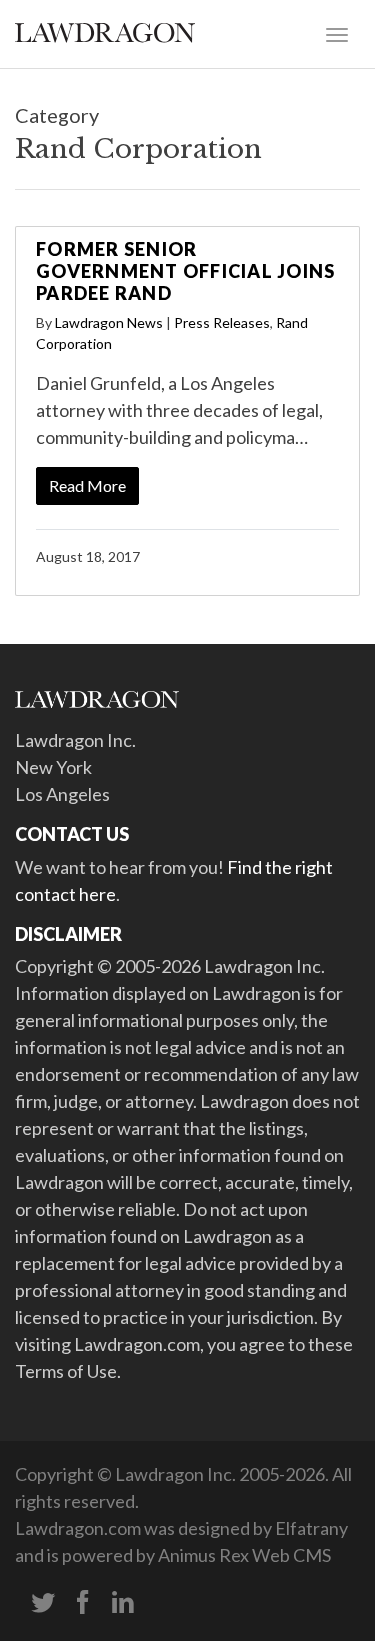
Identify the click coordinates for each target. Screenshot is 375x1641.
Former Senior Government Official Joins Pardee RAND (185, 270)
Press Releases (222, 322)
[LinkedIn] (123, 1603)
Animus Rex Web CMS (244, 1555)
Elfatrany (311, 1528)
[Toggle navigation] (337, 33)
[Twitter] (43, 1603)
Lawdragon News (109, 322)
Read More (87, 485)
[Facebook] (83, 1603)
